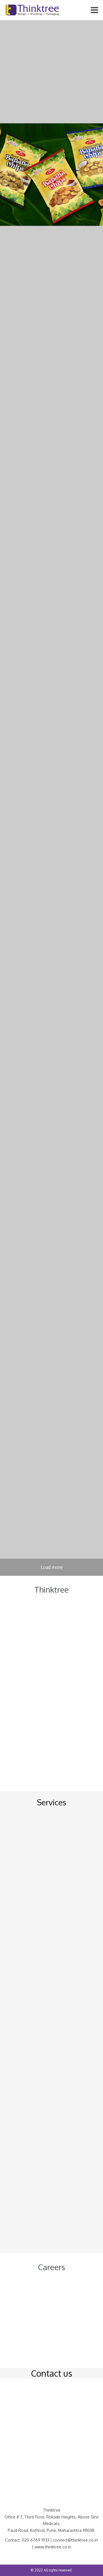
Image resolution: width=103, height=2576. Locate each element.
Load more (52, 1567)
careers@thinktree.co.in (32, 2336)
